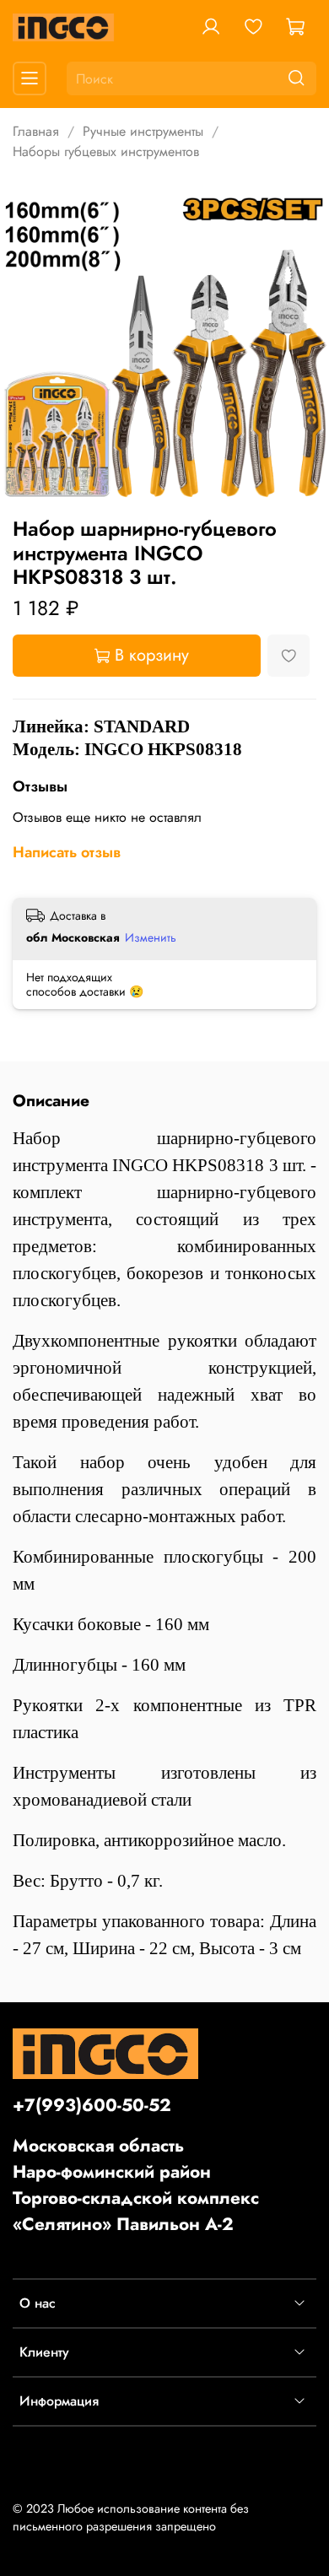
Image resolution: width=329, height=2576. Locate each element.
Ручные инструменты (143, 131)
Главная (36, 131)
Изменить (151, 937)
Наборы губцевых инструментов (106, 151)
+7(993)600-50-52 (92, 2105)
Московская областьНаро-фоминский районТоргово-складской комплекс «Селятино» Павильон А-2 (136, 2185)
